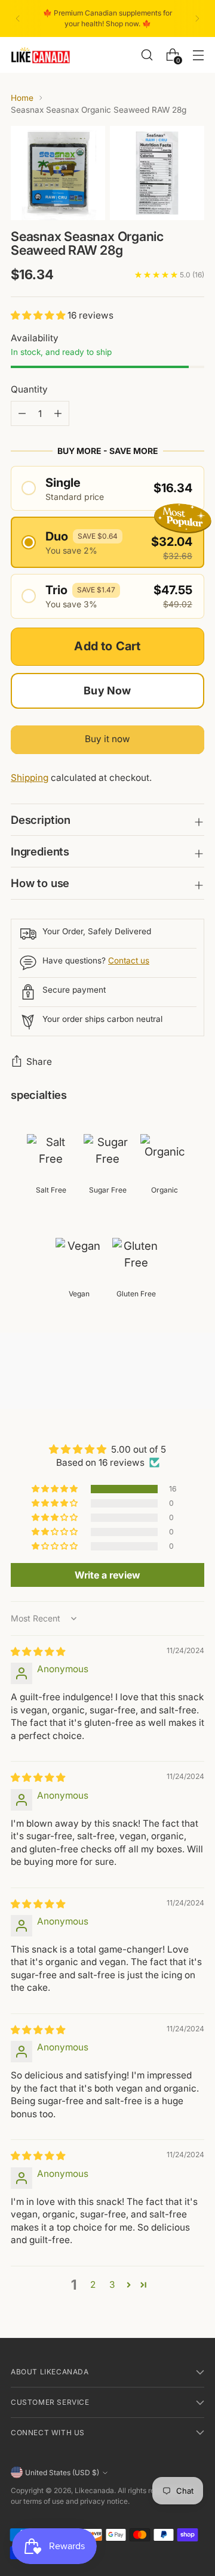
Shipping (30, 778)
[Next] (197, 18)
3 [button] (112, 2285)
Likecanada (94, 2490)
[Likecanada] (41, 55)
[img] (38, 1652)
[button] (39, 315)
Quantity (29, 389)
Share (39, 1062)
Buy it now (107, 739)
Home (22, 98)
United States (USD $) (62, 2472)
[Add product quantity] (22, 413)
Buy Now (107, 691)
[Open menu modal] (198, 55)
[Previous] (18, 18)
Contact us (129, 960)
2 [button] (93, 2285)
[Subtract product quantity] (58, 413)
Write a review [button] (107, 1575)
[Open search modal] (147, 55)
